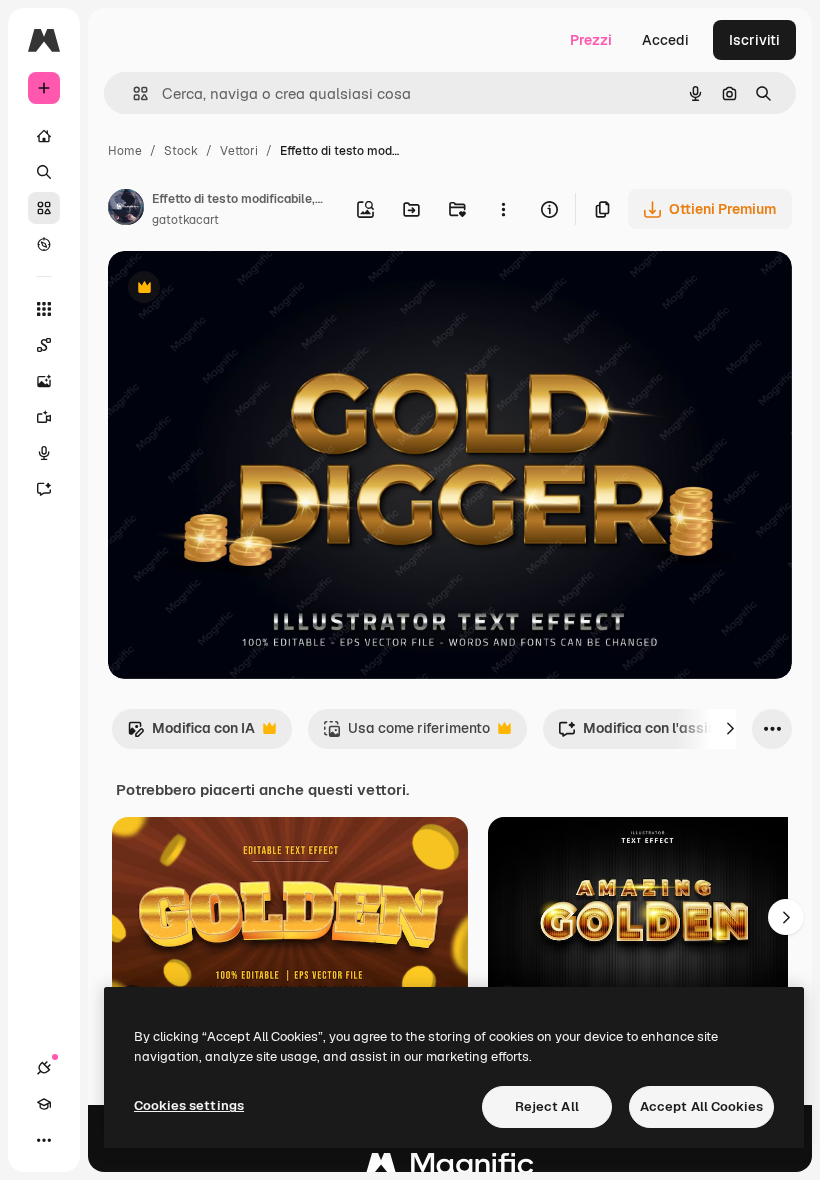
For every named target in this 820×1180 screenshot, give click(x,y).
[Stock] (44, 208)
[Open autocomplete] (132, 93)
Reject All (547, 1106)
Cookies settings (189, 1105)
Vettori (239, 151)
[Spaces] (44, 345)
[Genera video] (44, 417)
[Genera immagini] (44, 381)
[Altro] (44, 1140)
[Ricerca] (44, 172)
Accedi (665, 40)
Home (125, 151)
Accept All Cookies (701, 1106)
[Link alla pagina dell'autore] (126, 210)
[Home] (44, 136)
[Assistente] (44, 489)
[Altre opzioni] (503, 209)
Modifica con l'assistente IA (663, 733)
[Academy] (44, 1104)
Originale (240, 289)
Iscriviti (754, 40)
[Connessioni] (44, 1068)
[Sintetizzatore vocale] (44, 453)
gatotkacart (185, 220)
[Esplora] (44, 244)
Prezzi (591, 40)
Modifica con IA (191, 733)
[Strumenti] (44, 309)
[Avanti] (730, 729)
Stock (181, 151)
